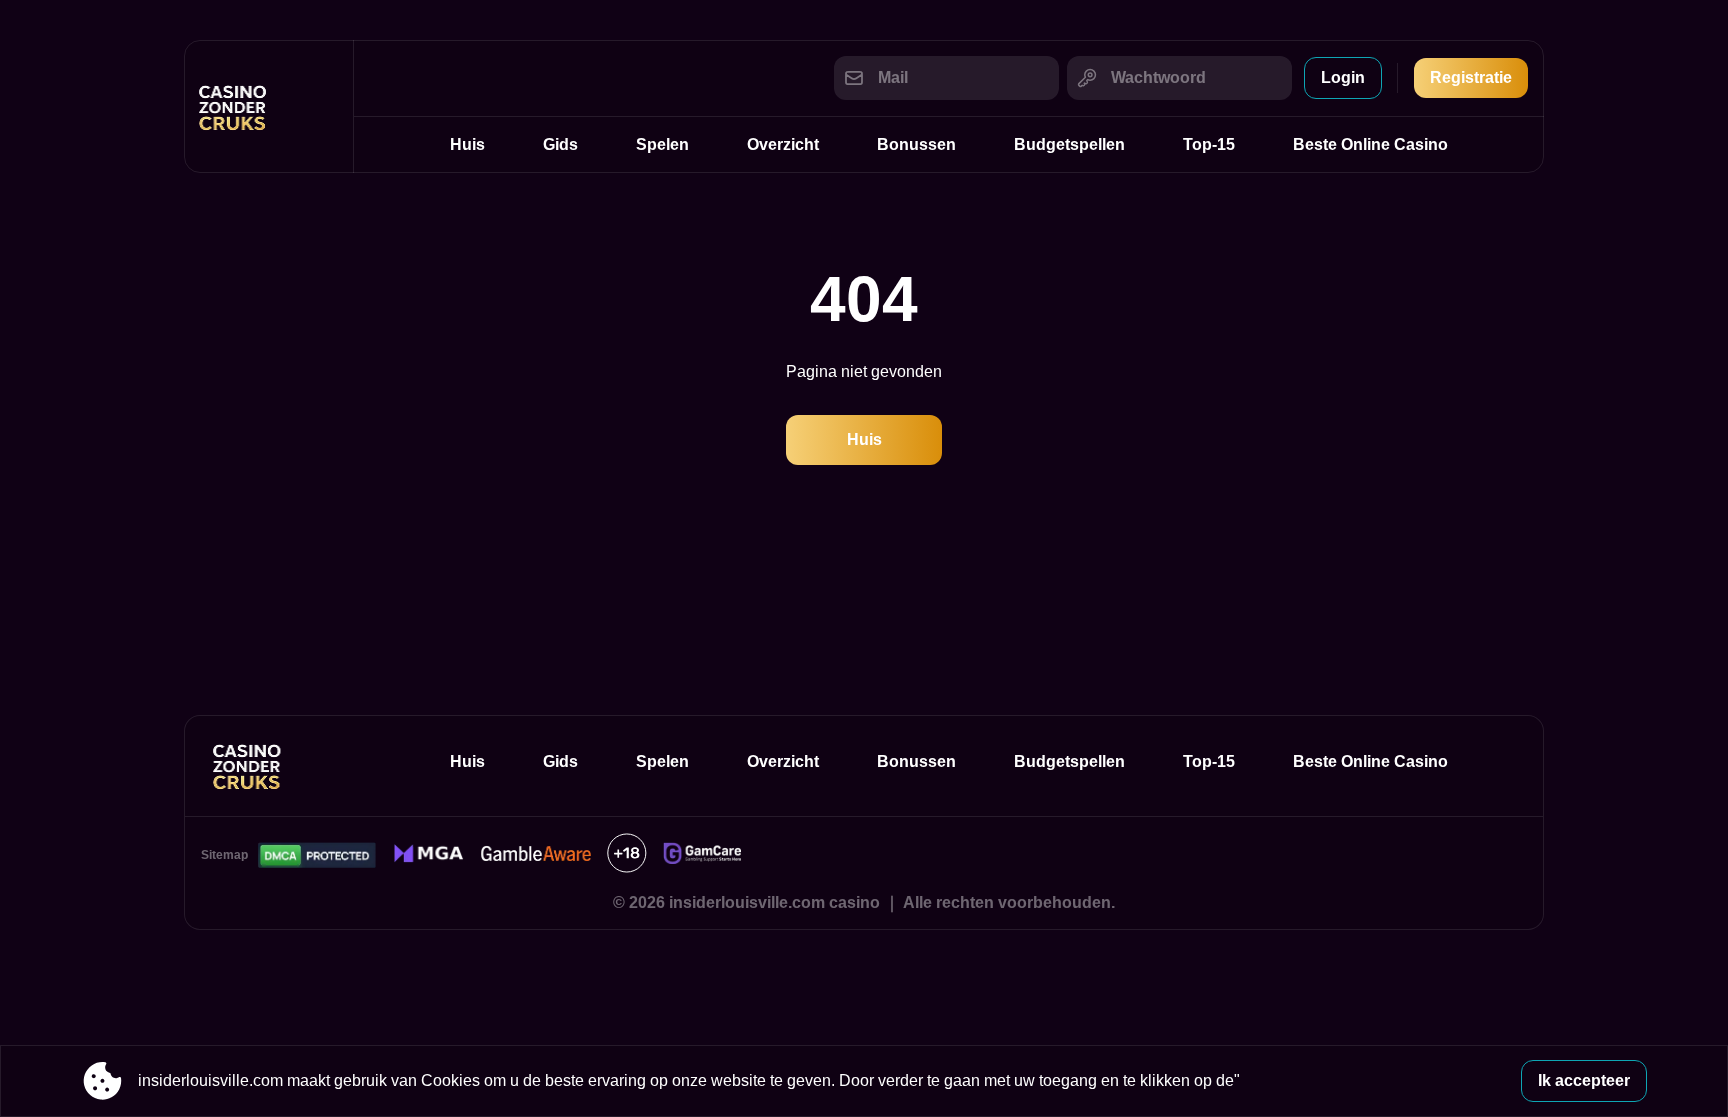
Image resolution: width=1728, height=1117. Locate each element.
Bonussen (916, 144)
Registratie (1471, 77)
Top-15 (1209, 144)
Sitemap (224, 855)
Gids (560, 144)
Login (1343, 77)
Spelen (662, 144)
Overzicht (783, 144)
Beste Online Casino (1370, 144)
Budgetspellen (1069, 144)
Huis (467, 144)
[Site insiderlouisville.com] (269, 106)
